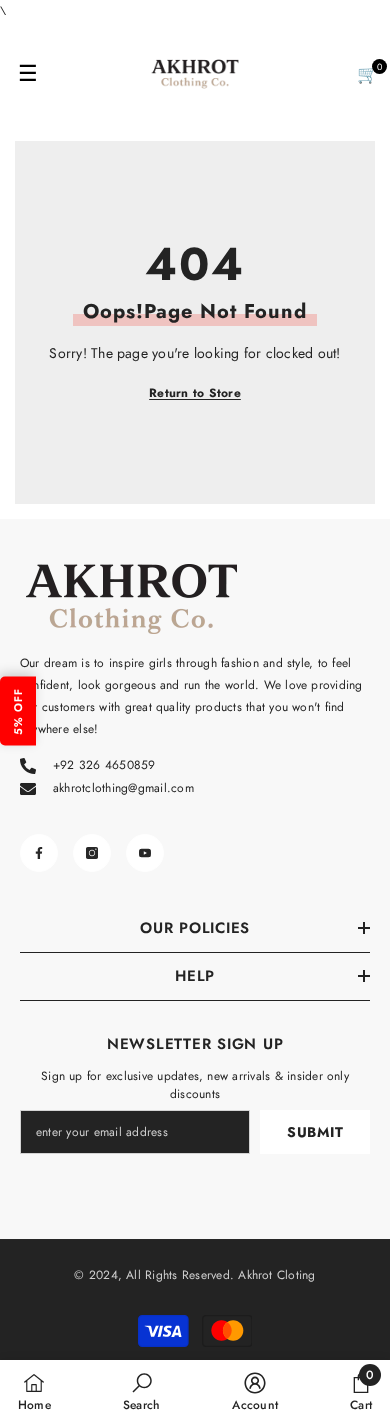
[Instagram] (92, 853)
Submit (315, 1132)
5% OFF (18, 711)
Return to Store (195, 393)
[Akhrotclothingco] (195, 74)
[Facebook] (39, 853)
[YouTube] (145, 853)
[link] (141, 1391)
